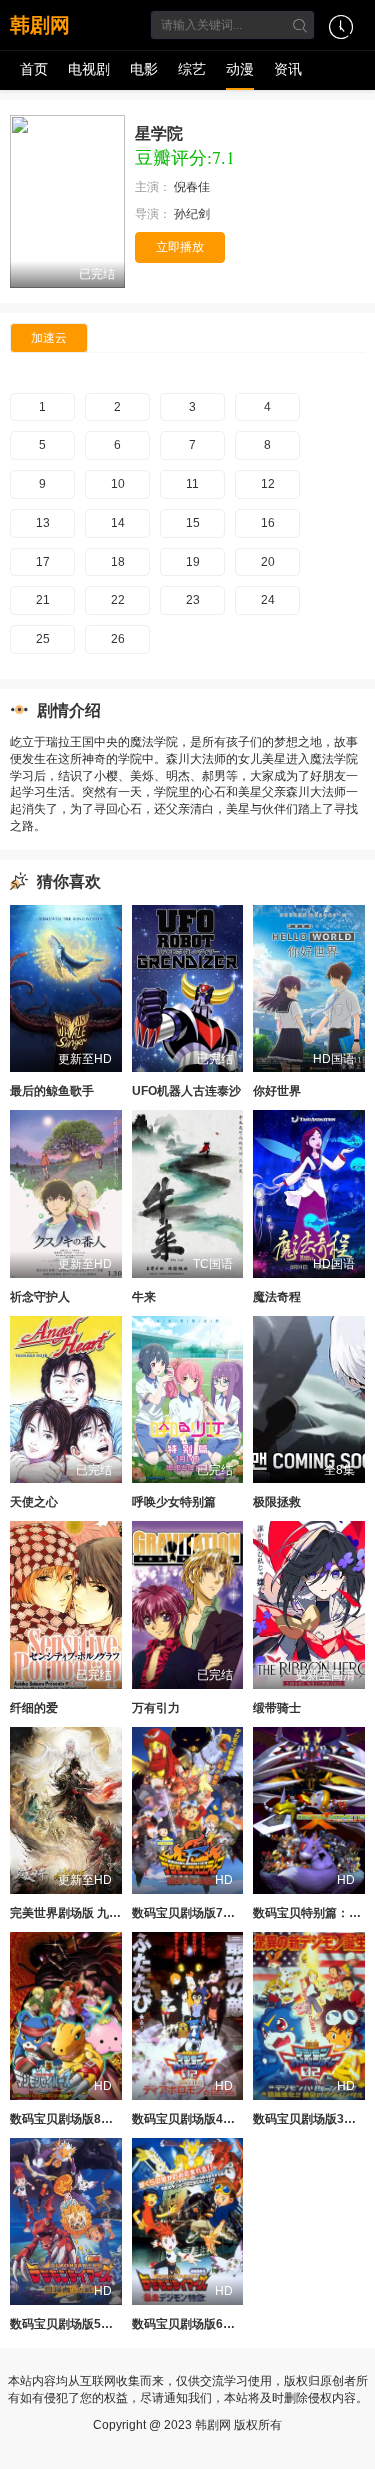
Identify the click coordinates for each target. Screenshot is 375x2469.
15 (193, 523)
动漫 (240, 69)
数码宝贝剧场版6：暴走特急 (207, 2324)
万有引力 (156, 1708)
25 (43, 639)
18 (118, 562)
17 (43, 562)
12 (268, 484)
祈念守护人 (40, 1297)
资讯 (288, 69)
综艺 (192, 69)
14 (118, 523)
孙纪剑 (193, 214)
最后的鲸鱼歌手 (52, 1091)
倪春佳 (193, 187)
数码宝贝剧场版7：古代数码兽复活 (225, 1913)
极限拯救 (277, 1502)
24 (268, 600)
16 (268, 523)
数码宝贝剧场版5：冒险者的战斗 (97, 2324)
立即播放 (180, 247)
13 (43, 523)
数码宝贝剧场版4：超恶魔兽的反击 (225, 2119)
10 (118, 484)
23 (193, 600)
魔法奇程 (277, 1297)
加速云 (49, 338)
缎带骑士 (277, 1708)
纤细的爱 (34, 1708)
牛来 (144, 1297)
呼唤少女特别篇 (174, 1502)
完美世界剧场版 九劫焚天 (77, 1913)
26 (118, 639)
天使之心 (34, 1502)
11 (192, 484)
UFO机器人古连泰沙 (186, 1091)
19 (193, 562)
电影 (144, 69)
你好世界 (277, 1091)
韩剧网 (40, 25)
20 (268, 562)
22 (118, 600)
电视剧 (89, 69)
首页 (34, 69)
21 (43, 600)
